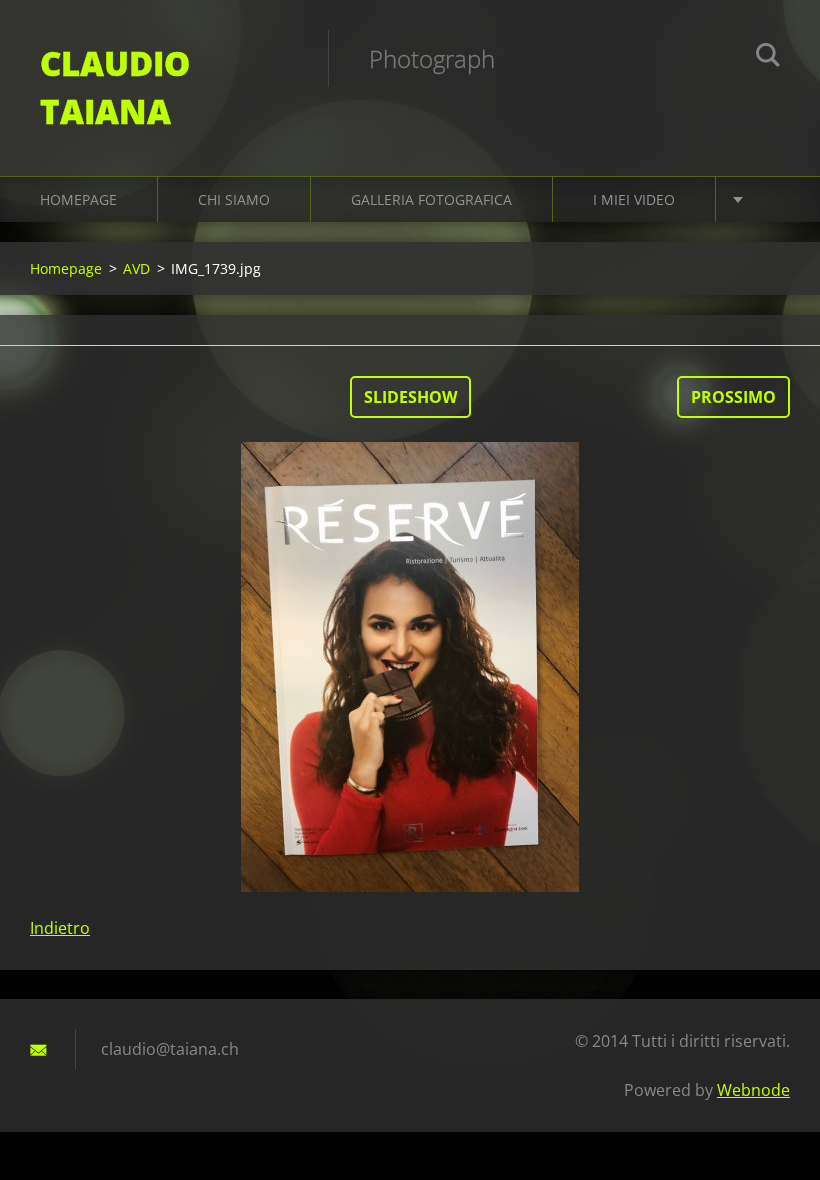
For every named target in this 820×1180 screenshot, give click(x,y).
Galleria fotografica (431, 199)
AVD (136, 268)
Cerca (768, 58)
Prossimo (733, 397)
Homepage (78, 199)
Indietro (60, 928)
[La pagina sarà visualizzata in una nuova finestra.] (410, 667)
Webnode (753, 1090)
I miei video (634, 199)
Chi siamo (234, 199)
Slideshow (410, 397)
